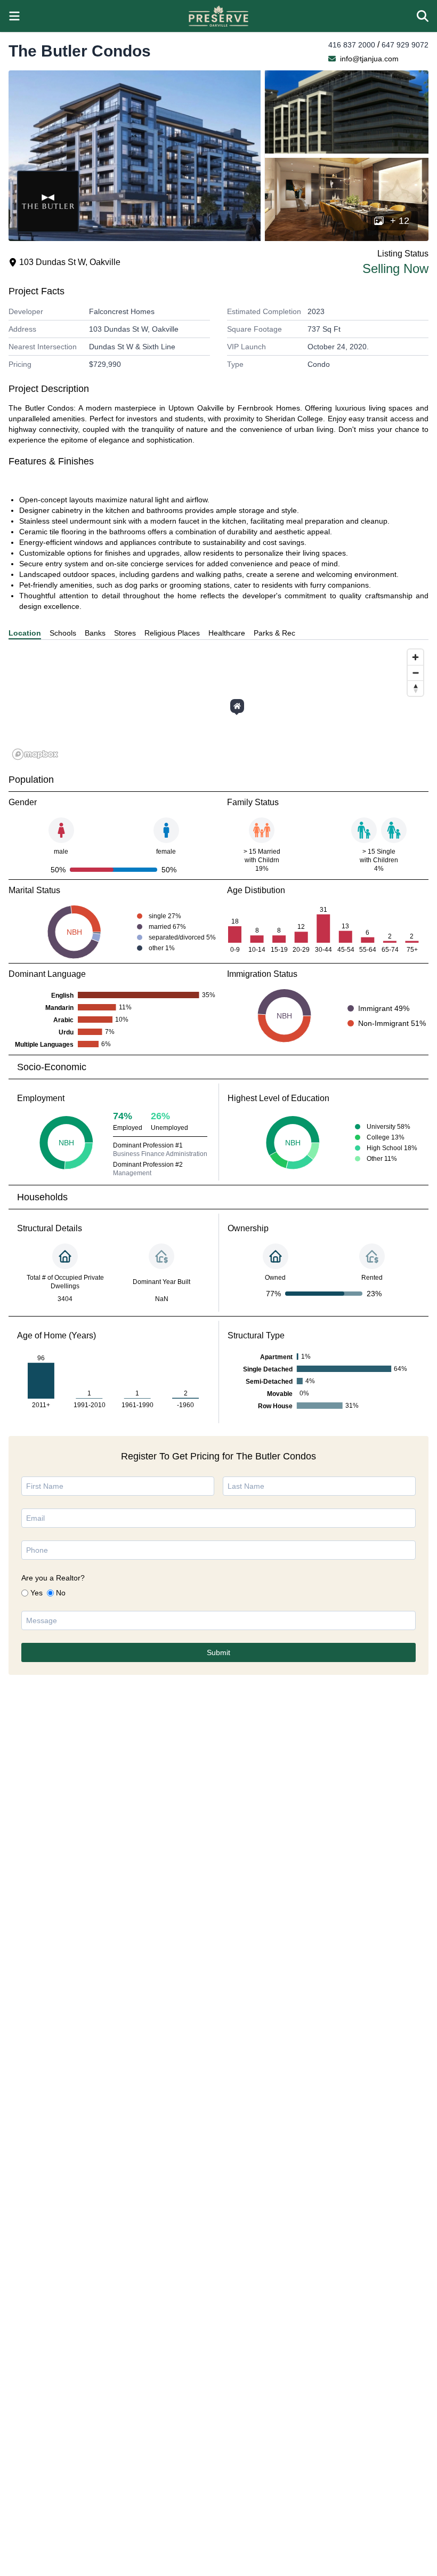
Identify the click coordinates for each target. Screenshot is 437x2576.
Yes (37, 1593)
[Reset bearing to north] (415, 688)
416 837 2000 (352, 45)
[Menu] (14, 16)
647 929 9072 (405, 45)
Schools (63, 633)
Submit (218, 1652)
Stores (125, 633)
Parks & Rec (274, 633)
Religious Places (172, 633)
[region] (218, 704)
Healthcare (227, 633)
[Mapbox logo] (35, 754)
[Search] (423, 16)
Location (25, 633)
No (61, 1593)
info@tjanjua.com (369, 59)
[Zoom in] (415, 657)
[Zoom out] (415, 673)
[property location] (237, 706)
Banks (95, 633)
